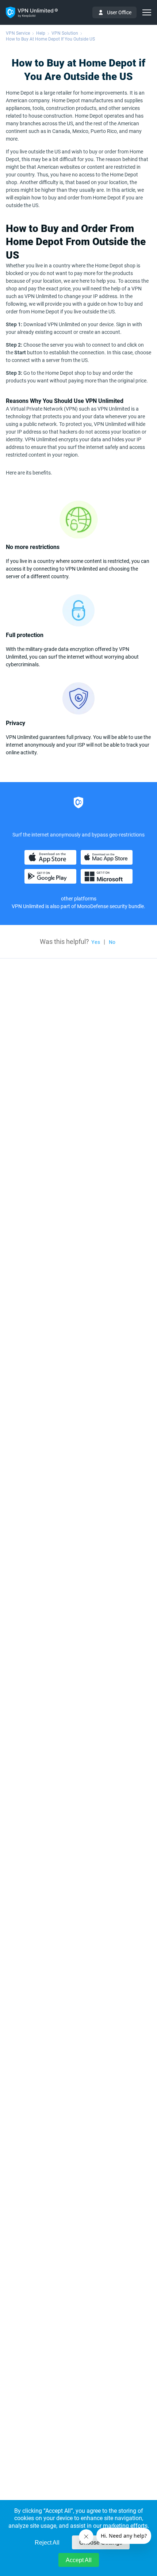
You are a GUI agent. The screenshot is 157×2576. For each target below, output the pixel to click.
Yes (96, 942)
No (112, 942)
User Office (119, 12)
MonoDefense (93, 906)
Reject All (47, 2543)
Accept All (79, 2560)
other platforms (79, 899)
